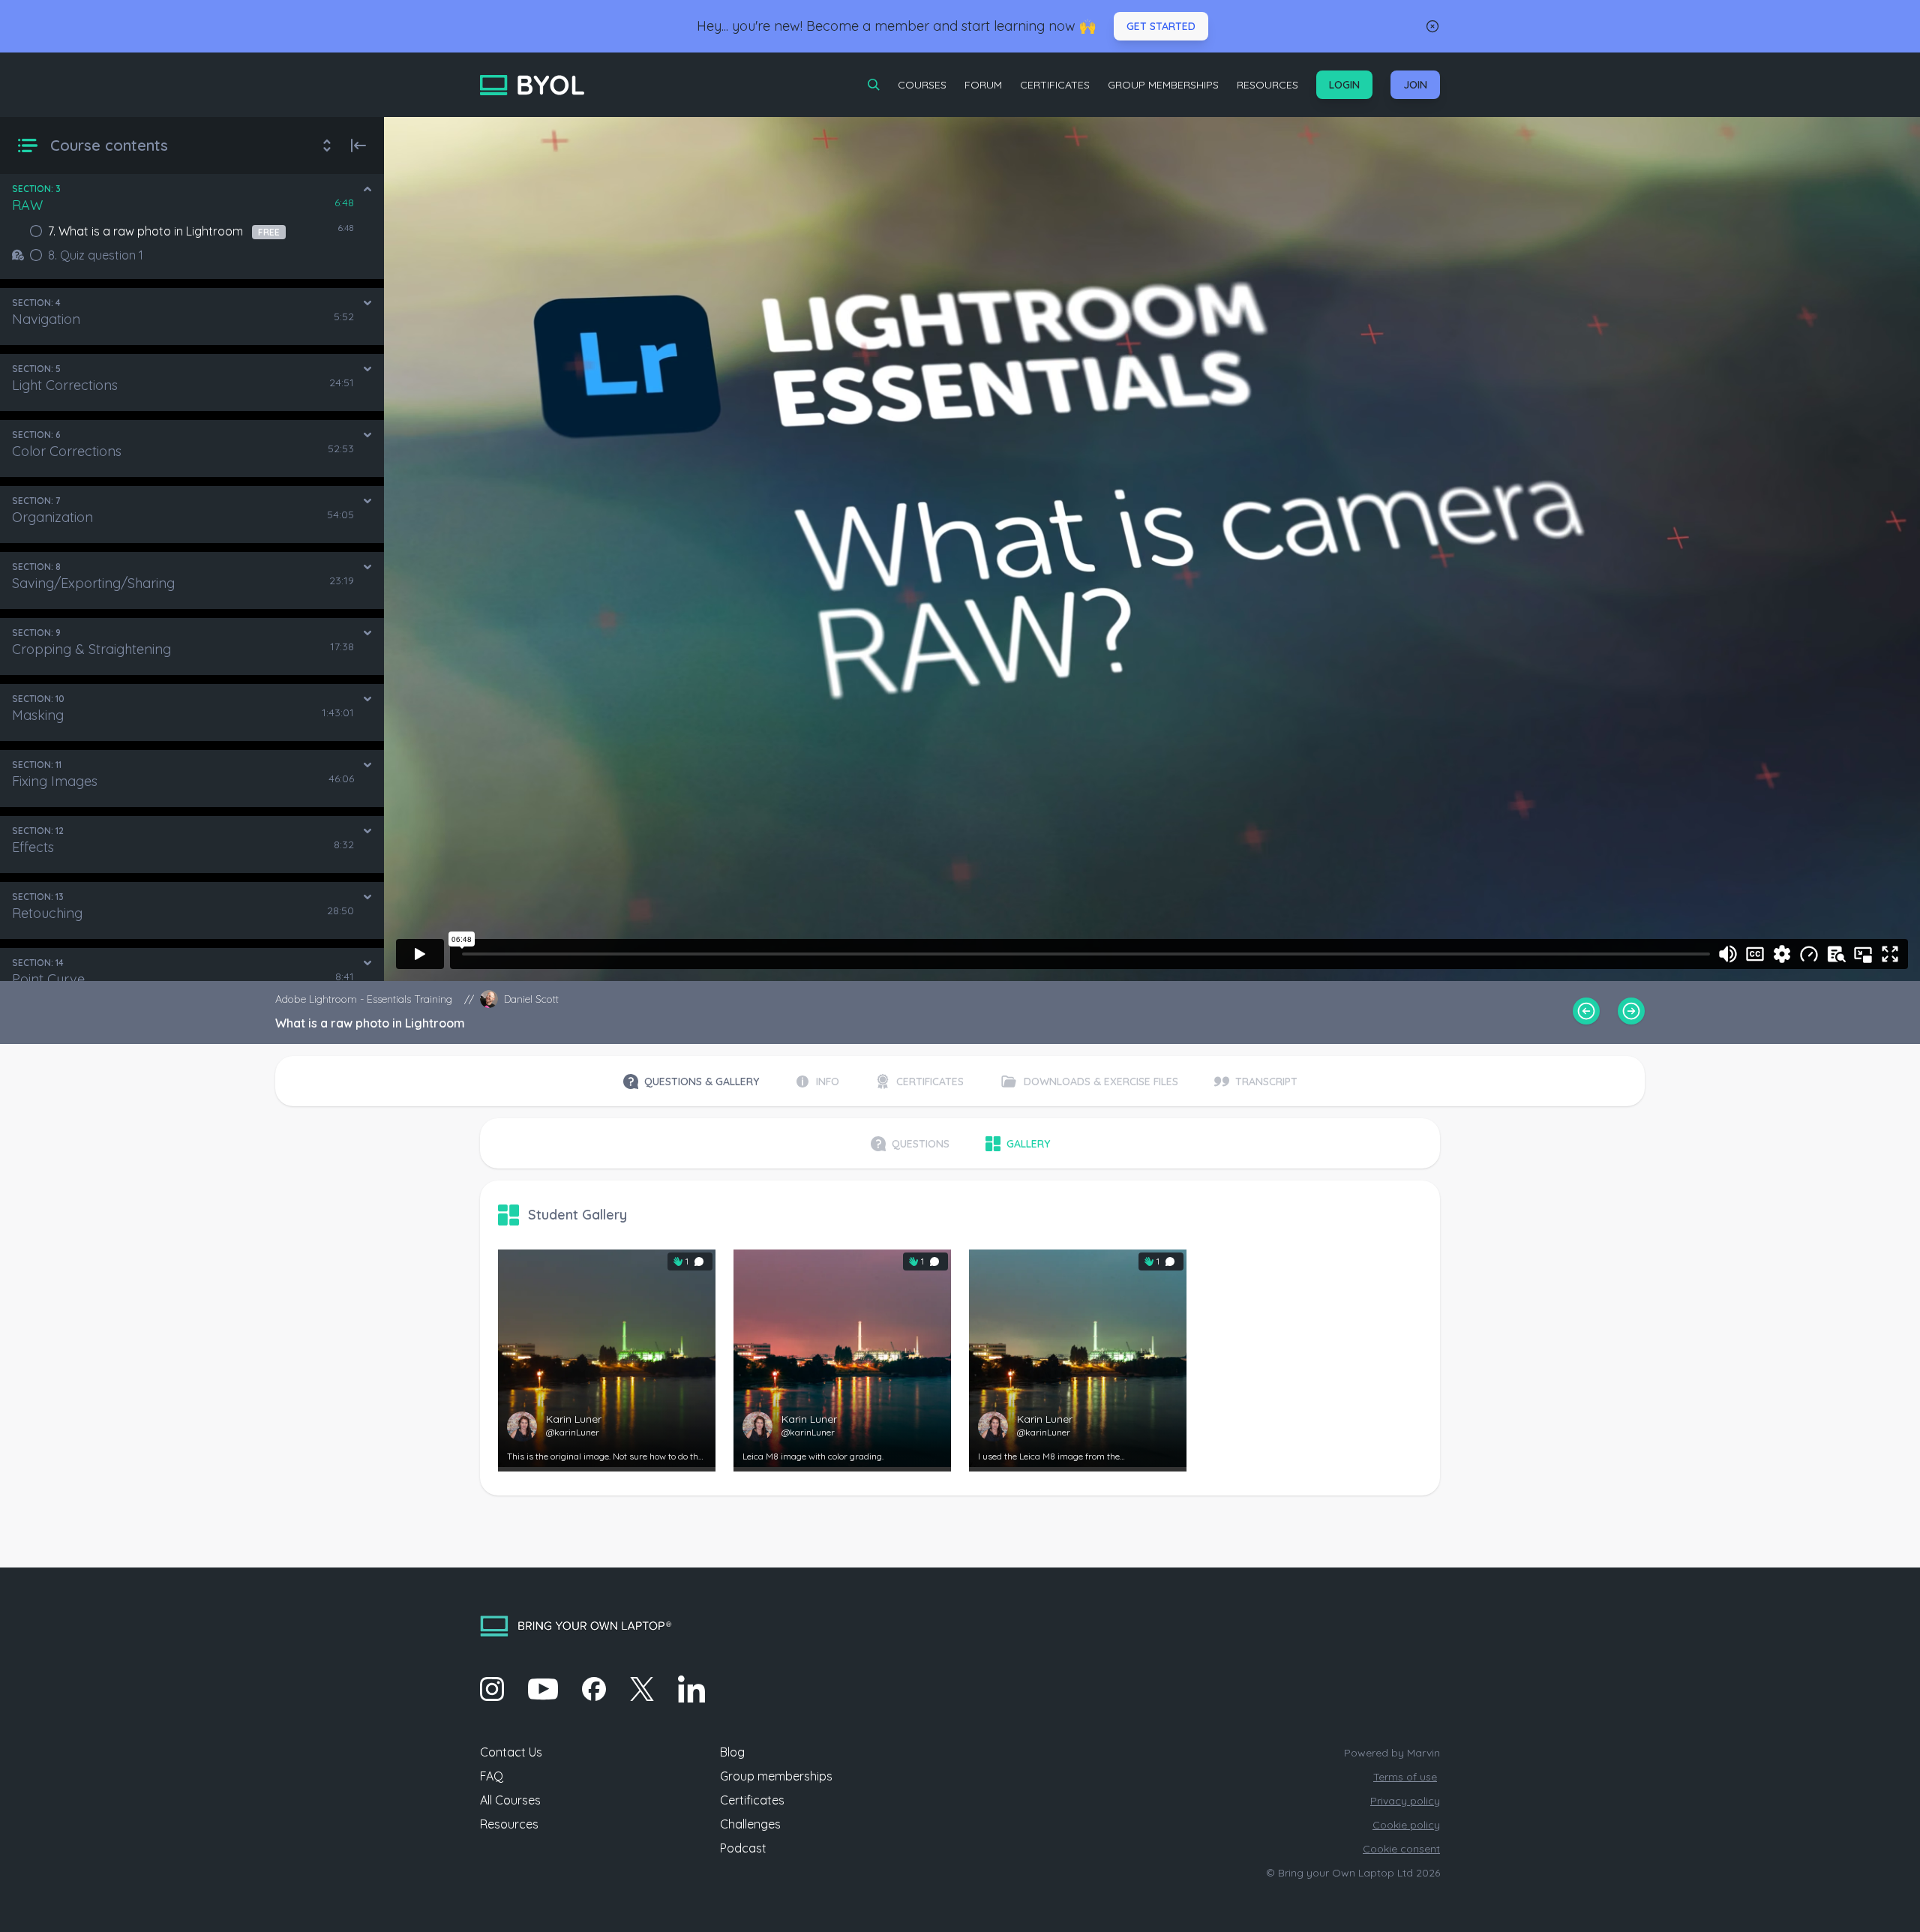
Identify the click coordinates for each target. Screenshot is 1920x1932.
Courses (922, 85)
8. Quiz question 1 (96, 255)
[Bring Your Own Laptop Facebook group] (594, 1689)
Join (1415, 85)
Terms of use (1405, 1777)
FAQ (492, 1776)
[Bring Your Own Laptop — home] (532, 85)
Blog (732, 1752)
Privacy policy (1405, 1801)
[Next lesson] (1631, 1011)
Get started (1161, 26)
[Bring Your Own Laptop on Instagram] (492, 1689)
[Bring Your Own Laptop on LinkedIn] (691, 1689)
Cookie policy (1406, 1825)
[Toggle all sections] (327, 145)
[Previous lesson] (1586, 1011)
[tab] (691, 1081)
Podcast (743, 1848)
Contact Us (511, 1752)
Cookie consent (1401, 1849)
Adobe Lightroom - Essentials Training (364, 999)
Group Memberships (1163, 85)
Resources (1267, 85)
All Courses (510, 1800)
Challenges (750, 1824)
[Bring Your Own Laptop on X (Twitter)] (642, 1689)
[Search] (874, 85)
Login (1344, 85)
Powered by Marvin (1392, 1753)
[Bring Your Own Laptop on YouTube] (543, 1689)
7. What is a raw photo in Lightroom (164, 231)
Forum (983, 85)
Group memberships (776, 1776)
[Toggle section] (367, 189)
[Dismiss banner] (1432, 26)
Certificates (1055, 85)
